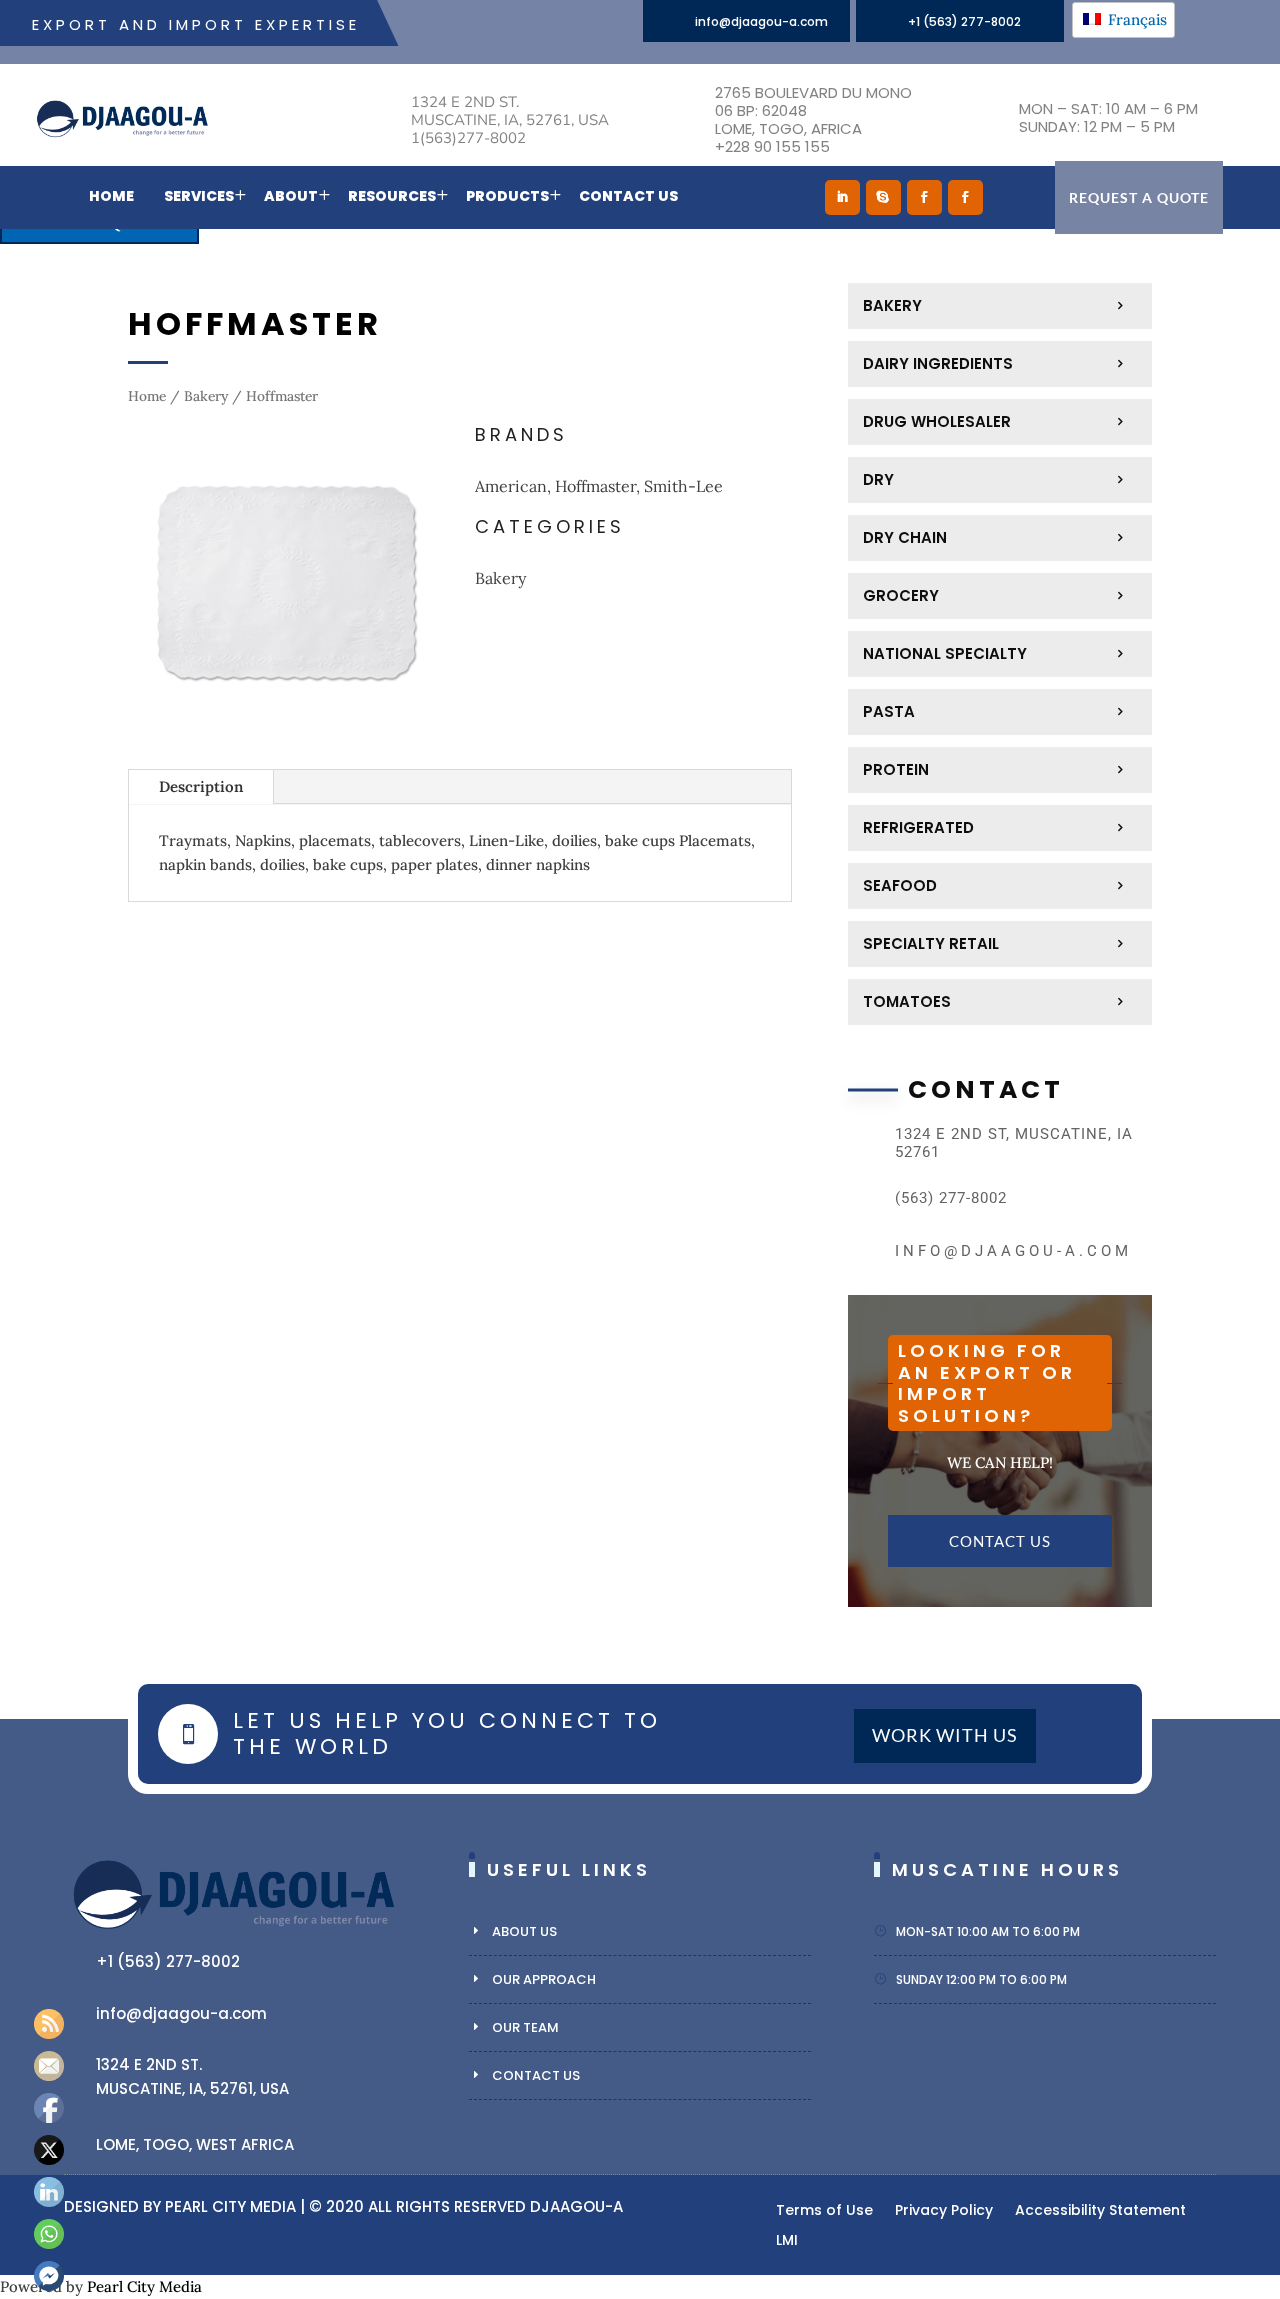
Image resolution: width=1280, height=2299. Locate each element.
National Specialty (945, 653)
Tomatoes (907, 1001)
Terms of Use (824, 2211)
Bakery (206, 396)
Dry (878, 479)
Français (1135, 19)
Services (199, 196)
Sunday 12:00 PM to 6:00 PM (981, 1979)
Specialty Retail (931, 943)
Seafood (900, 885)
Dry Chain (905, 537)
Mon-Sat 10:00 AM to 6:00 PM (988, 1931)
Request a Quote (1139, 197)
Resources (392, 196)
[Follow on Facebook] (924, 197)
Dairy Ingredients (938, 363)
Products (507, 196)
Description (201, 786)
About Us (524, 1931)
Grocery (901, 595)
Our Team (525, 2027)
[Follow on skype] (883, 197)
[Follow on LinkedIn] (842, 197)
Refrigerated (918, 827)
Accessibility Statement (1100, 2211)
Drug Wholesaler (937, 421)
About (291, 196)
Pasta (889, 711)
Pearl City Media (230, 2206)
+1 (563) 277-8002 (964, 21)
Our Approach (544, 1979)
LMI (787, 2241)
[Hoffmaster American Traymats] (286, 735)
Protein (896, 769)
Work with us (945, 1736)
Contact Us (628, 196)
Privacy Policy (944, 2211)
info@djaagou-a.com (761, 21)
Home (111, 196)
